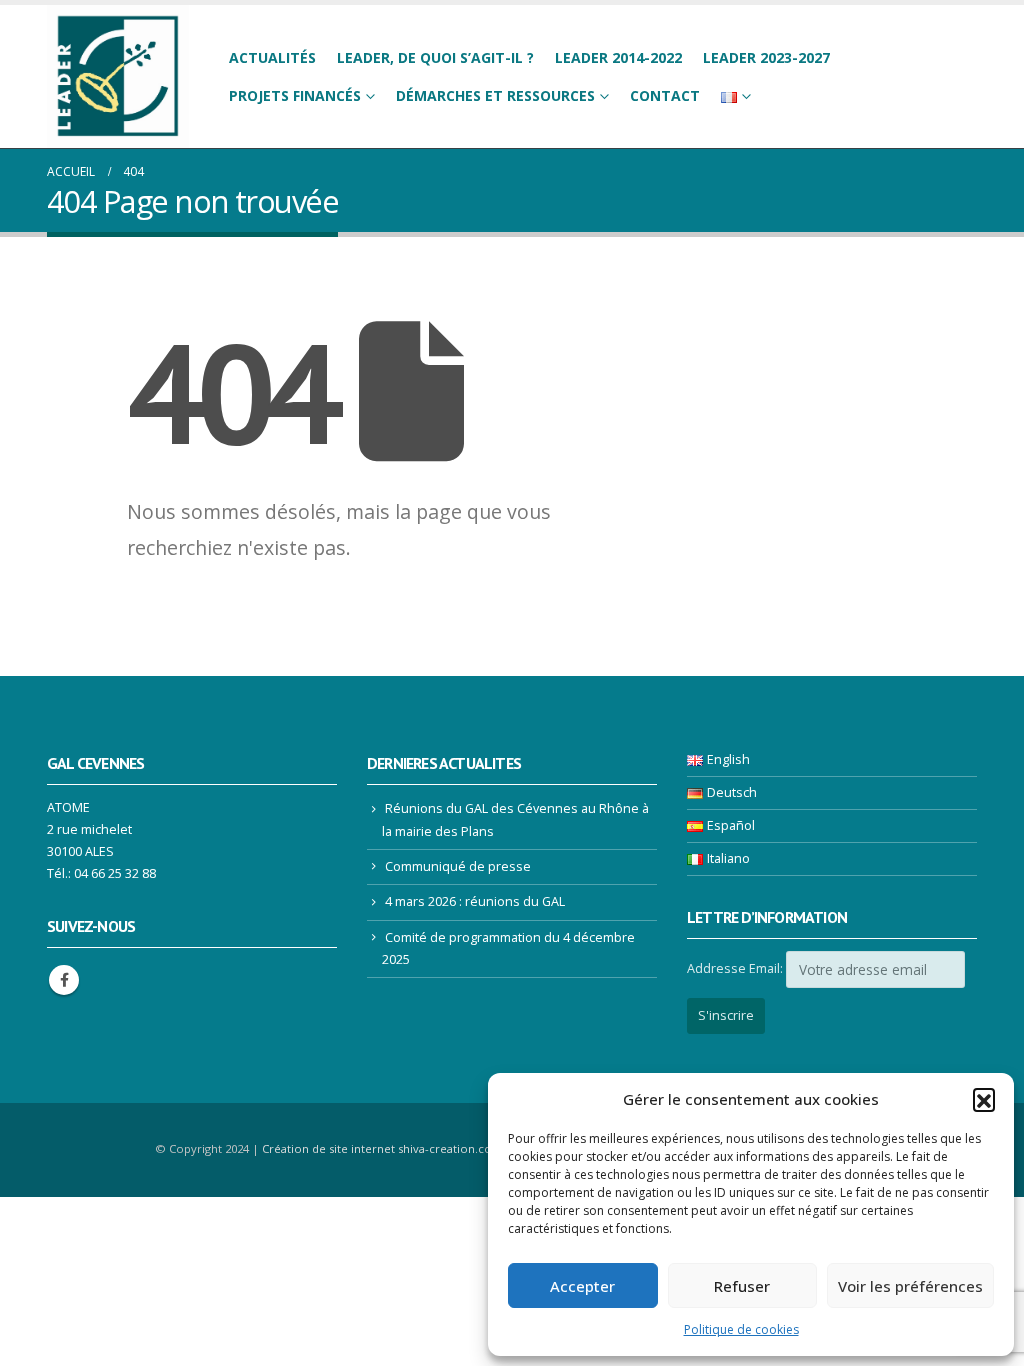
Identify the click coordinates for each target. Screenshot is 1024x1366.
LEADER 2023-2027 (766, 57)
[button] (984, 1099)
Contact (665, 95)
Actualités (272, 57)
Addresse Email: (735, 968)
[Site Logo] (118, 76)
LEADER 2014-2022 (618, 57)
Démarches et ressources (495, 95)
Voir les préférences (910, 1286)
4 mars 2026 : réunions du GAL (475, 901)
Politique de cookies (741, 1329)
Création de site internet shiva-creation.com (382, 1148)
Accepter (582, 1286)
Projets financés (295, 95)
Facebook (64, 980)
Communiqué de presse (458, 866)
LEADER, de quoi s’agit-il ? (435, 57)
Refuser (742, 1286)
